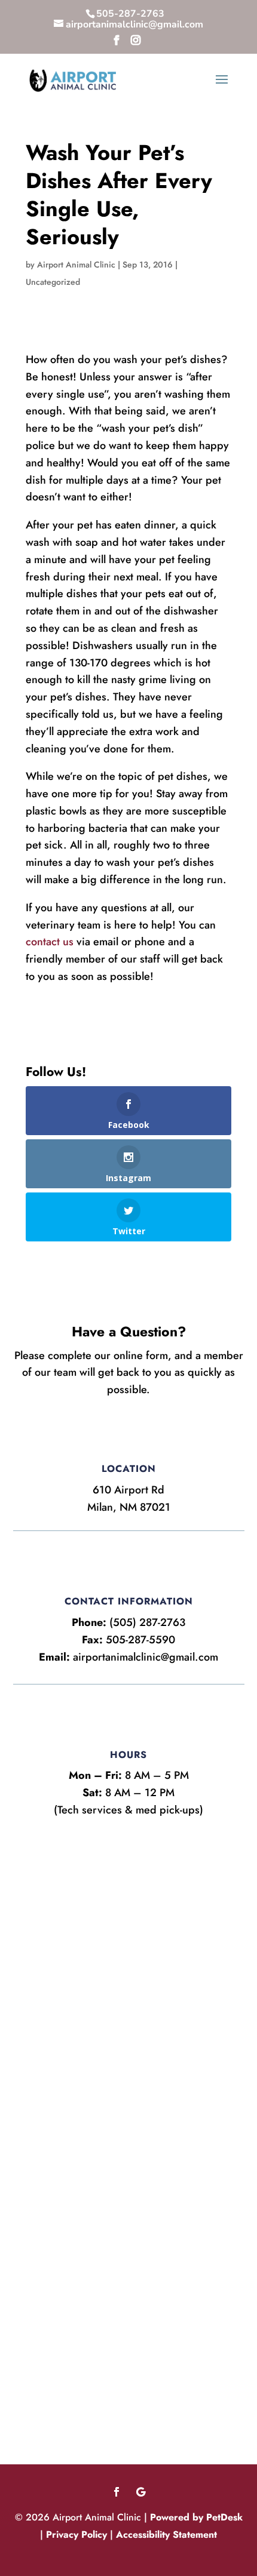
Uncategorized (53, 282)
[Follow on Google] (140, 2492)
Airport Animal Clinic (76, 265)
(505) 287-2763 (147, 1622)
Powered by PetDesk (196, 2517)
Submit (52, 2140)
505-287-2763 (130, 14)
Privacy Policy (77, 2534)
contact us (50, 942)
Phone (39, 1966)
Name (43, 1855)
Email (42, 1916)
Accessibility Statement (166, 2534)
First (32, 1894)
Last (140, 1894)
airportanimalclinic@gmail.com (146, 1657)
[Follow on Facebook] (117, 2492)
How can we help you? (80, 2016)
